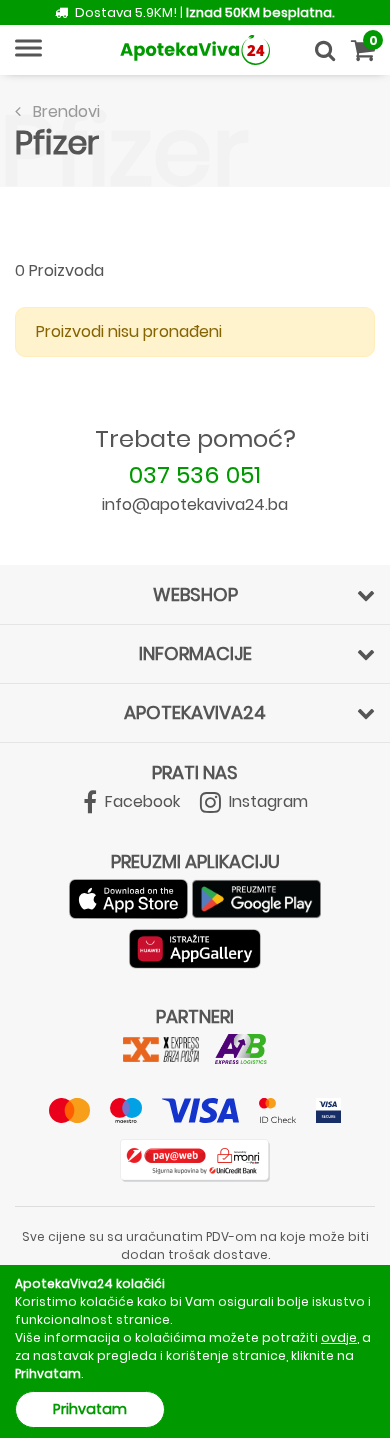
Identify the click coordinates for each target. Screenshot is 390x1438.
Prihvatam (90, 1409)
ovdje (339, 1337)
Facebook (140, 801)
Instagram (266, 801)
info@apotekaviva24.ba (195, 504)
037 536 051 (195, 474)
